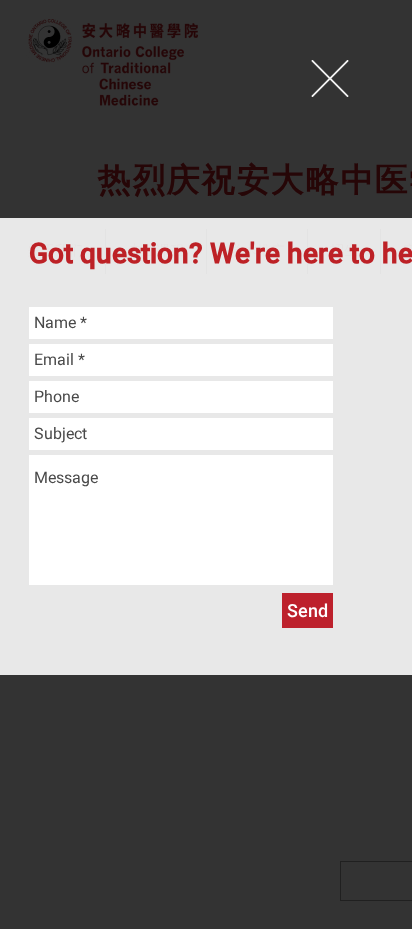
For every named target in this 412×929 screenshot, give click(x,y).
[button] (330, 78)
